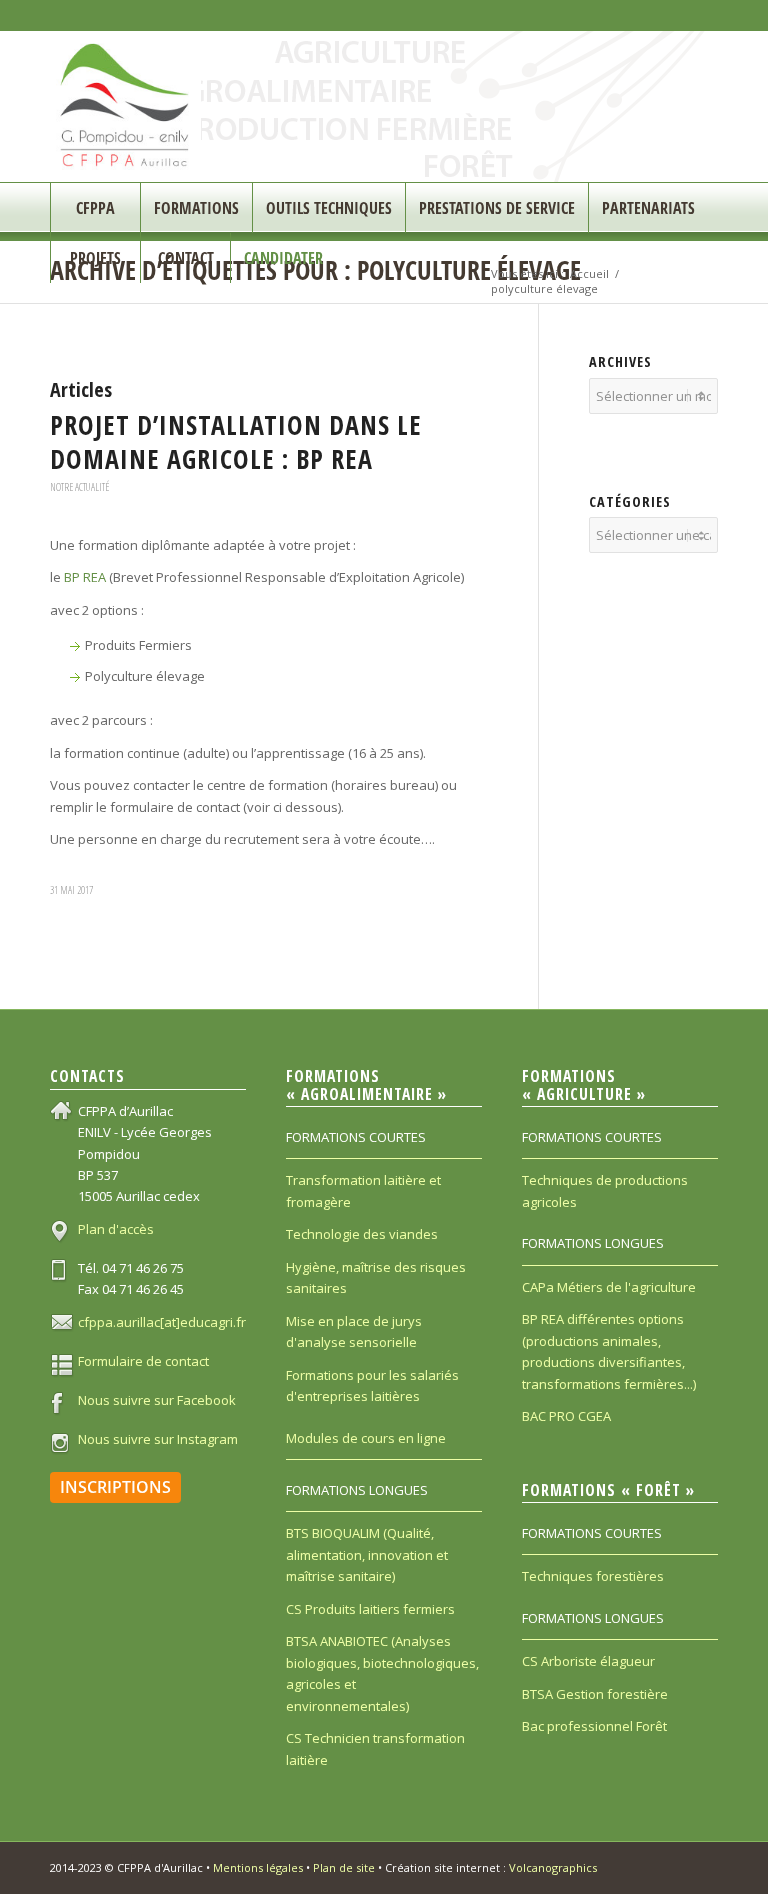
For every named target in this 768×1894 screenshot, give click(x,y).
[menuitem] (95, 208)
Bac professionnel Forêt (594, 1726)
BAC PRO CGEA (566, 1416)
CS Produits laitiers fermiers (370, 1609)
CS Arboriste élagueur (588, 1661)
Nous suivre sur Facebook (157, 1400)
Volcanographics (553, 1867)
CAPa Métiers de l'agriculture (609, 1287)
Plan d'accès (116, 1229)
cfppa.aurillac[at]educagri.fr (162, 1322)
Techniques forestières (593, 1576)
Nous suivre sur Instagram (158, 1439)
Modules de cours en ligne (366, 1438)
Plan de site (344, 1867)
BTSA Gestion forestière (595, 1694)
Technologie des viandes (362, 1234)
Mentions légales (258, 1867)
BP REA (85, 577)
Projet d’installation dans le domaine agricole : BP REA (236, 442)
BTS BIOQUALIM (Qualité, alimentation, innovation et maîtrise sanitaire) (367, 1554)
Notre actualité (79, 487)
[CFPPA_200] (125, 106)
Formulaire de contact (143, 1361)
